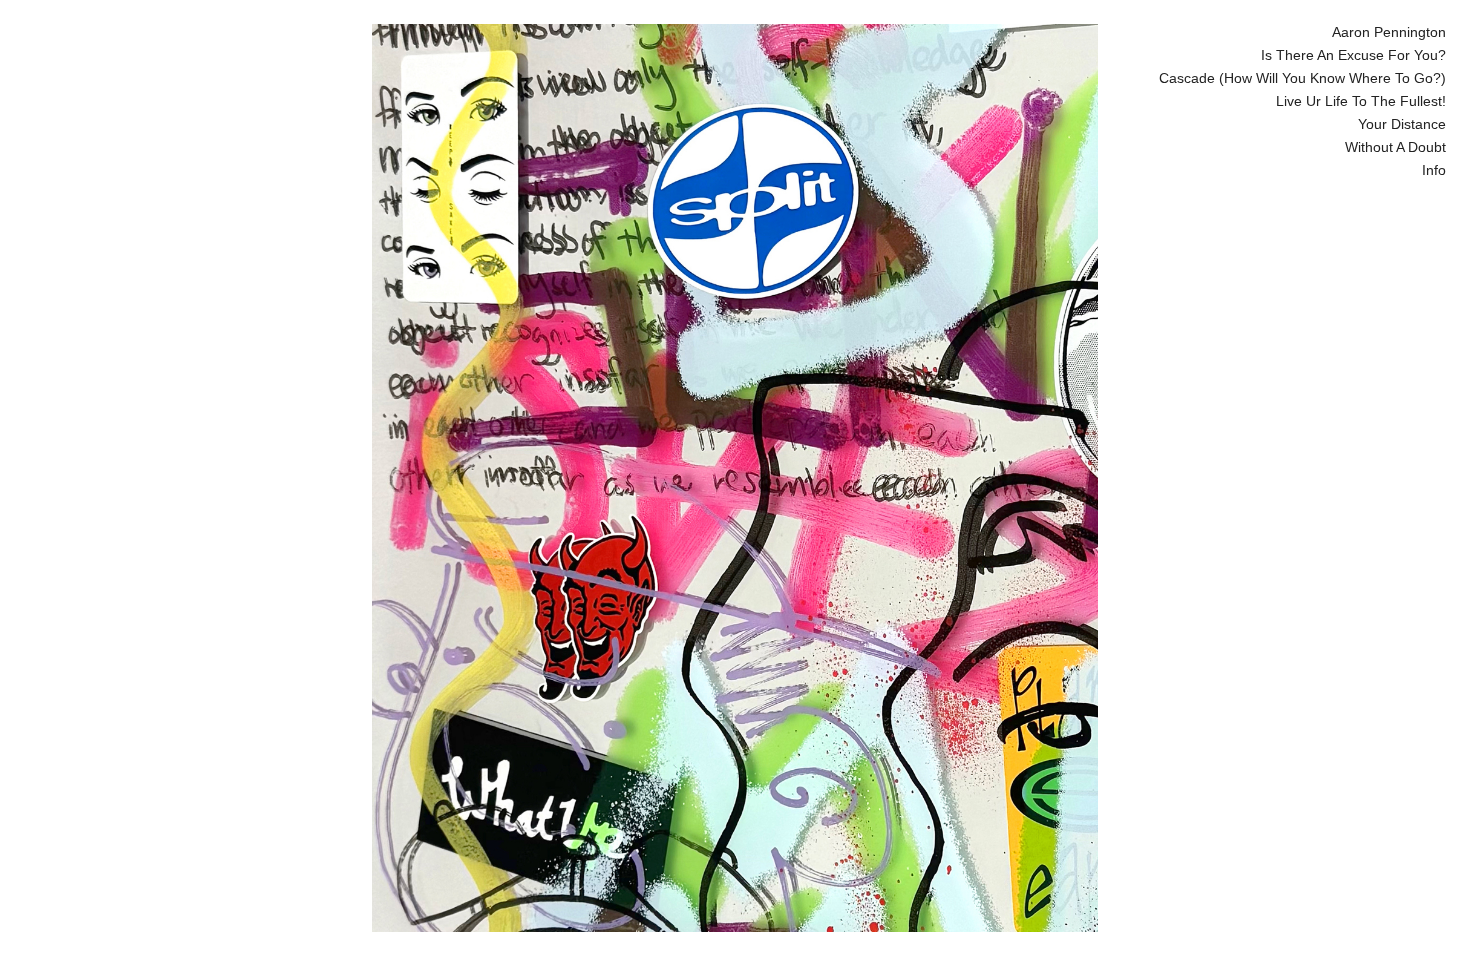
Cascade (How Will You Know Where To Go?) (1302, 78)
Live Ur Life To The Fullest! (1361, 101)
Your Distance (1402, 124)
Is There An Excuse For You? (1353, 55)
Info (1434, 170)
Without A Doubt (1395, 147)
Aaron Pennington (1389, 32)
